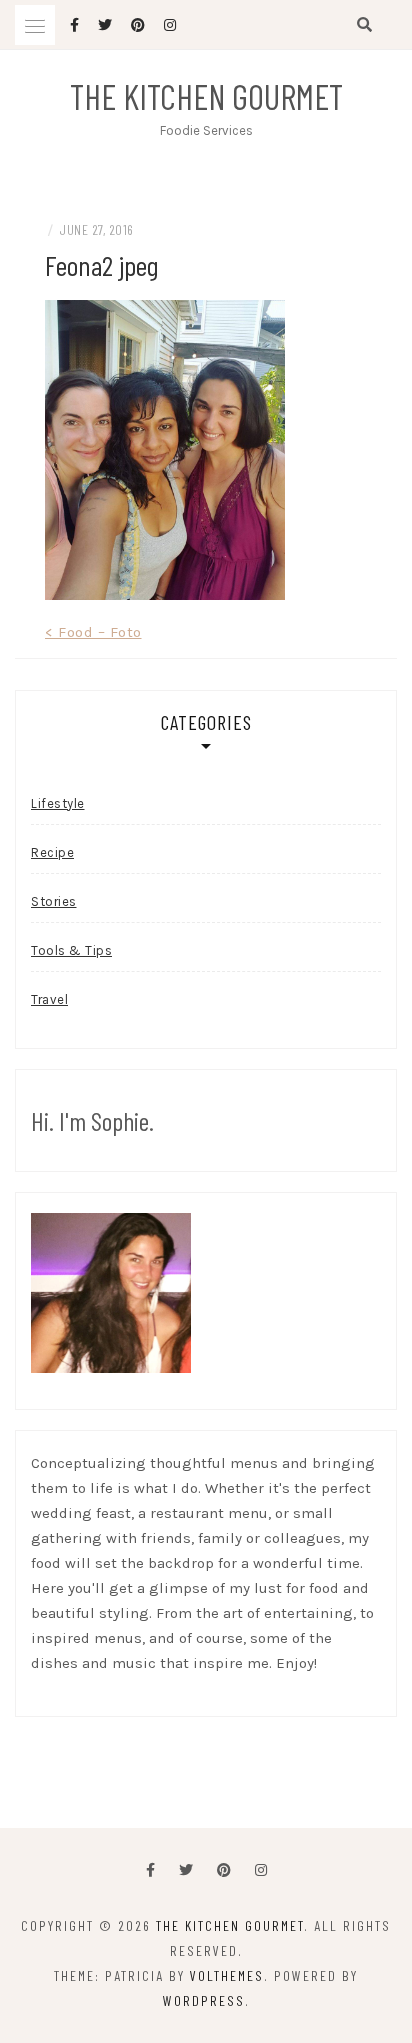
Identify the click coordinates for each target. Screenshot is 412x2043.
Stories (54, 901)
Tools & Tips (71, 950)
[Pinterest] (224, 1870)
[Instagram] (261, 1870)
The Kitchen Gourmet (206, 96)
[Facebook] (150, 1870)
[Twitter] (186, 1870)
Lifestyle (58, 803)
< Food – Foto (93, 632)
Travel (49, 999)
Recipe (52, 852)
